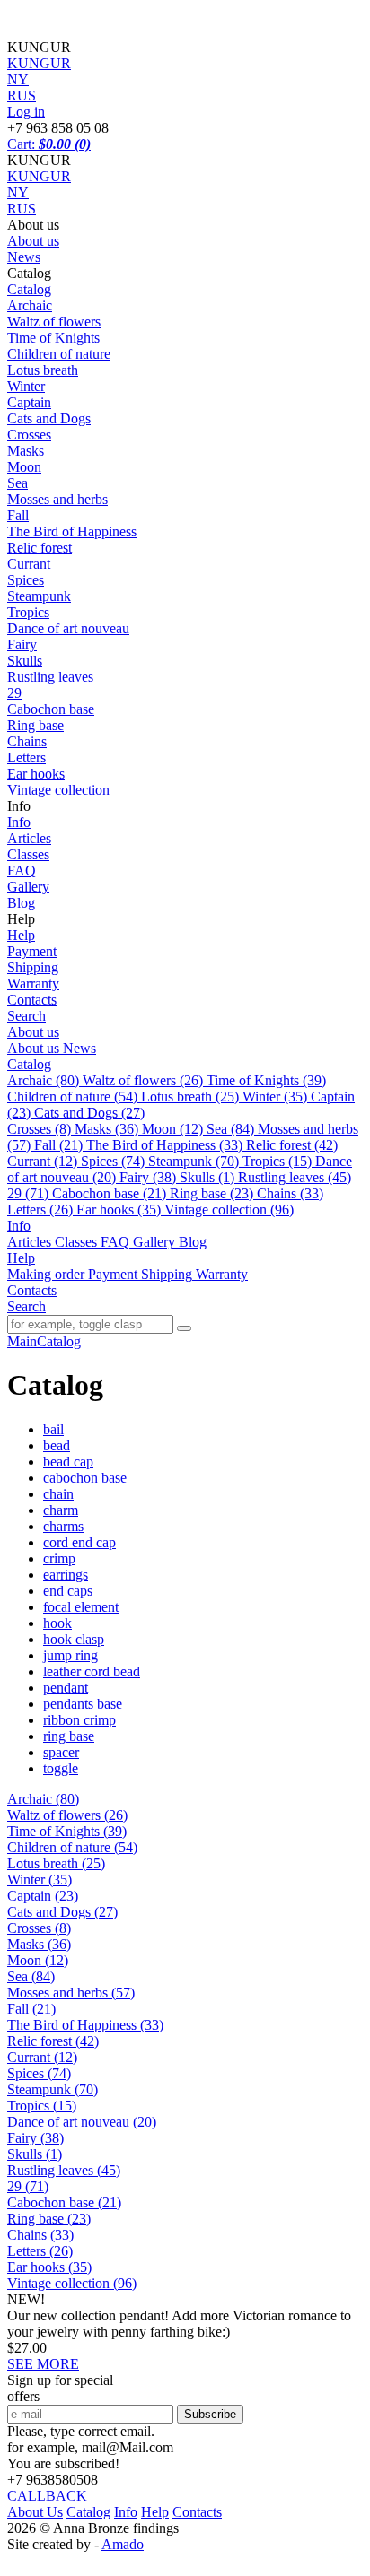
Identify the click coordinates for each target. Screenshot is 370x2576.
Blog (21, 903)
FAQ (22, 870)
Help (21, 935)
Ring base (35, 725)
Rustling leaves (50, 677)
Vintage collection (58, 790)
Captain (29, 402)
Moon (24, 467)
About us (33, 241)
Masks (26, 451)
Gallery (28, 887)
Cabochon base (51, 709)
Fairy (22, 644)
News (24, 257)
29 (14, 693)
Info (19, 822)
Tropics (28, 612)
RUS (22, 209)
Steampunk (39, 596)
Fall (18, 515)
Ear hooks (36, 774)
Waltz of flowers (54, 322)
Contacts (32, 1000)
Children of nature (59, 354)
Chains (27, 741)
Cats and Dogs (49, 418)
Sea (18, 483)
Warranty (33, 983)
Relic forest (40, 548)
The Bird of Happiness (72, 531)
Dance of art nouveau (68, 628)
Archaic (30, 305)
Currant (29, 564)
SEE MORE (43, 2364)
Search (26, 1016)
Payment (32, 951)
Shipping (33, 967)
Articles (29, 838)
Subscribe (210, 2414)
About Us (35, 2512)
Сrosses (29, 435)
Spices (26, 580)
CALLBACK (47, 2496)
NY (18, 192)
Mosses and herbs (57, 499)
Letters (26, 757)
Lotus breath (43, 370)
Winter (26, 386)
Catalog (29, 289)
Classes (28, 854)
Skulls (25, 661)
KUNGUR (39, 176)
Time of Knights (53, 338)
